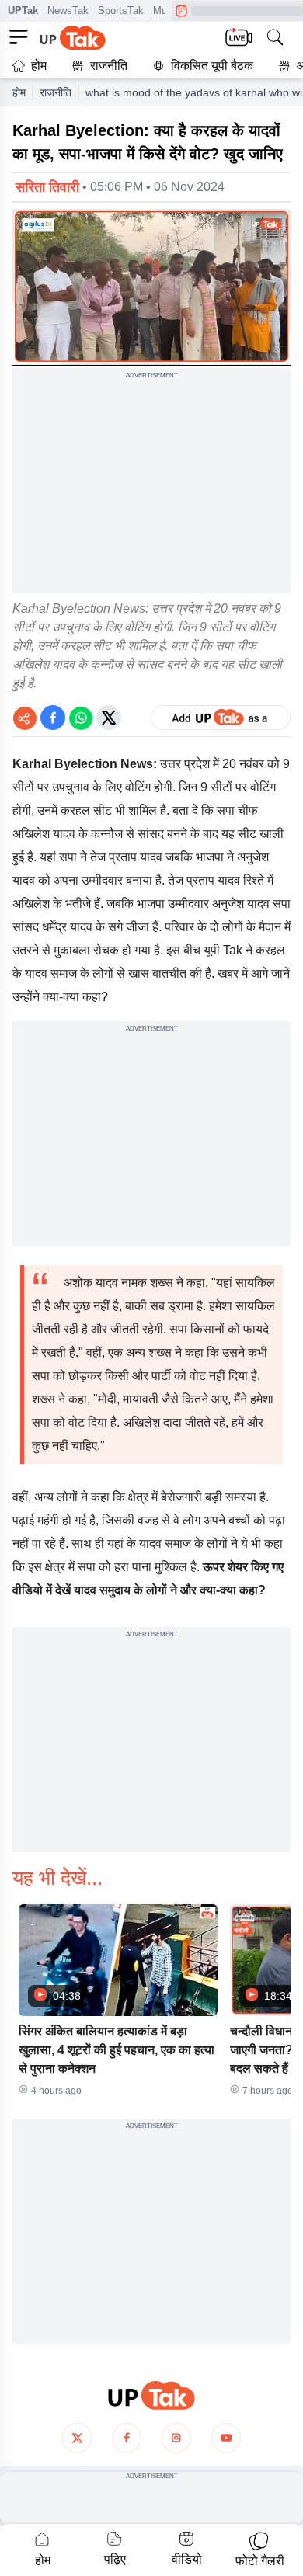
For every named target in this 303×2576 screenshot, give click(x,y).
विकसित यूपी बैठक (212, 66)
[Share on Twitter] (109, 718)
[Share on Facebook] (53, 718)
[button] (118, 2005)
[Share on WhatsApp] (81, 718)
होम (39, 66)
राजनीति (109, 66)
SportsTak (121, 10)
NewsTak (68, 10)
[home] (151, 2395)
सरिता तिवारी (47, 187)
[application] (151, 287)
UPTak (23, 10)
